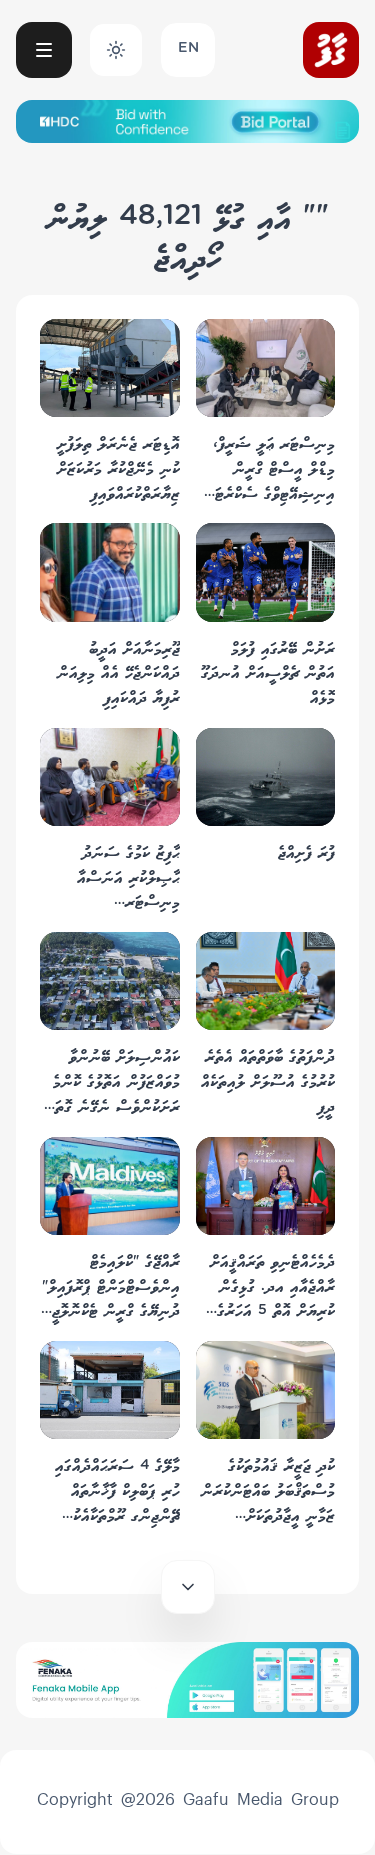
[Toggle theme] (116, 50)
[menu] (44, 50)
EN (188, 49)
